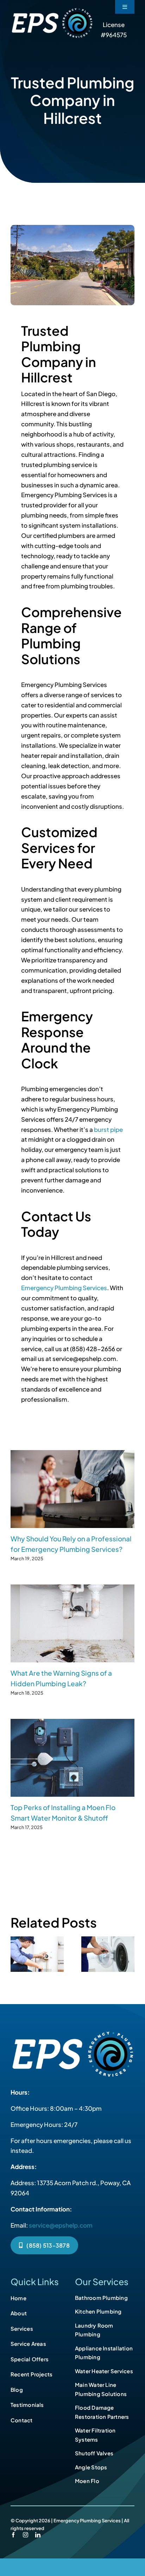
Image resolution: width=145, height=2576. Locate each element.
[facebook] (13, 2535)
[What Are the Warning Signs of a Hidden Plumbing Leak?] (72, 1623)
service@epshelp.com (61, 2225)
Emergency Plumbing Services (64, 1288)
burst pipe (108, 1129)
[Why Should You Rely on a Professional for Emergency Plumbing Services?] (72, 1489)
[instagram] (26, 2535)
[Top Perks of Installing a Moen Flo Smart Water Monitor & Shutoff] (72, 1758)
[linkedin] (38, 2535)
